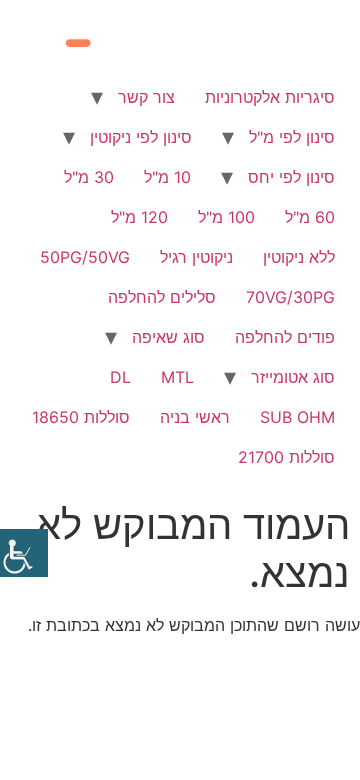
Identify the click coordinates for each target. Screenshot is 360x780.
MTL (177, 377)
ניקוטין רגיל (196, 257)
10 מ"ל (167, 177)
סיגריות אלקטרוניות (270, 97)
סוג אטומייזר (293, 377)
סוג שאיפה (168, 337)
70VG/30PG (290, 297)
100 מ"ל (226, 217)
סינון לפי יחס (291, 177)
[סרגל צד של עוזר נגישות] (24, 553)
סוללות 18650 (81, 417)
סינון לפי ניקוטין (141, 137)
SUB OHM (297, 417)
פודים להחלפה (285, 337)
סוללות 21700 (286, 457)
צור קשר (146, 97)
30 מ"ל (89, 177)
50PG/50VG (85, 257)
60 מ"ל (310, 217)
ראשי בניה (195, 417)
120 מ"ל (139, 217)
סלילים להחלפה (162, 297)
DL (120, 377)
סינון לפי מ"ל (292, 137)
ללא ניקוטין (299, 257)
